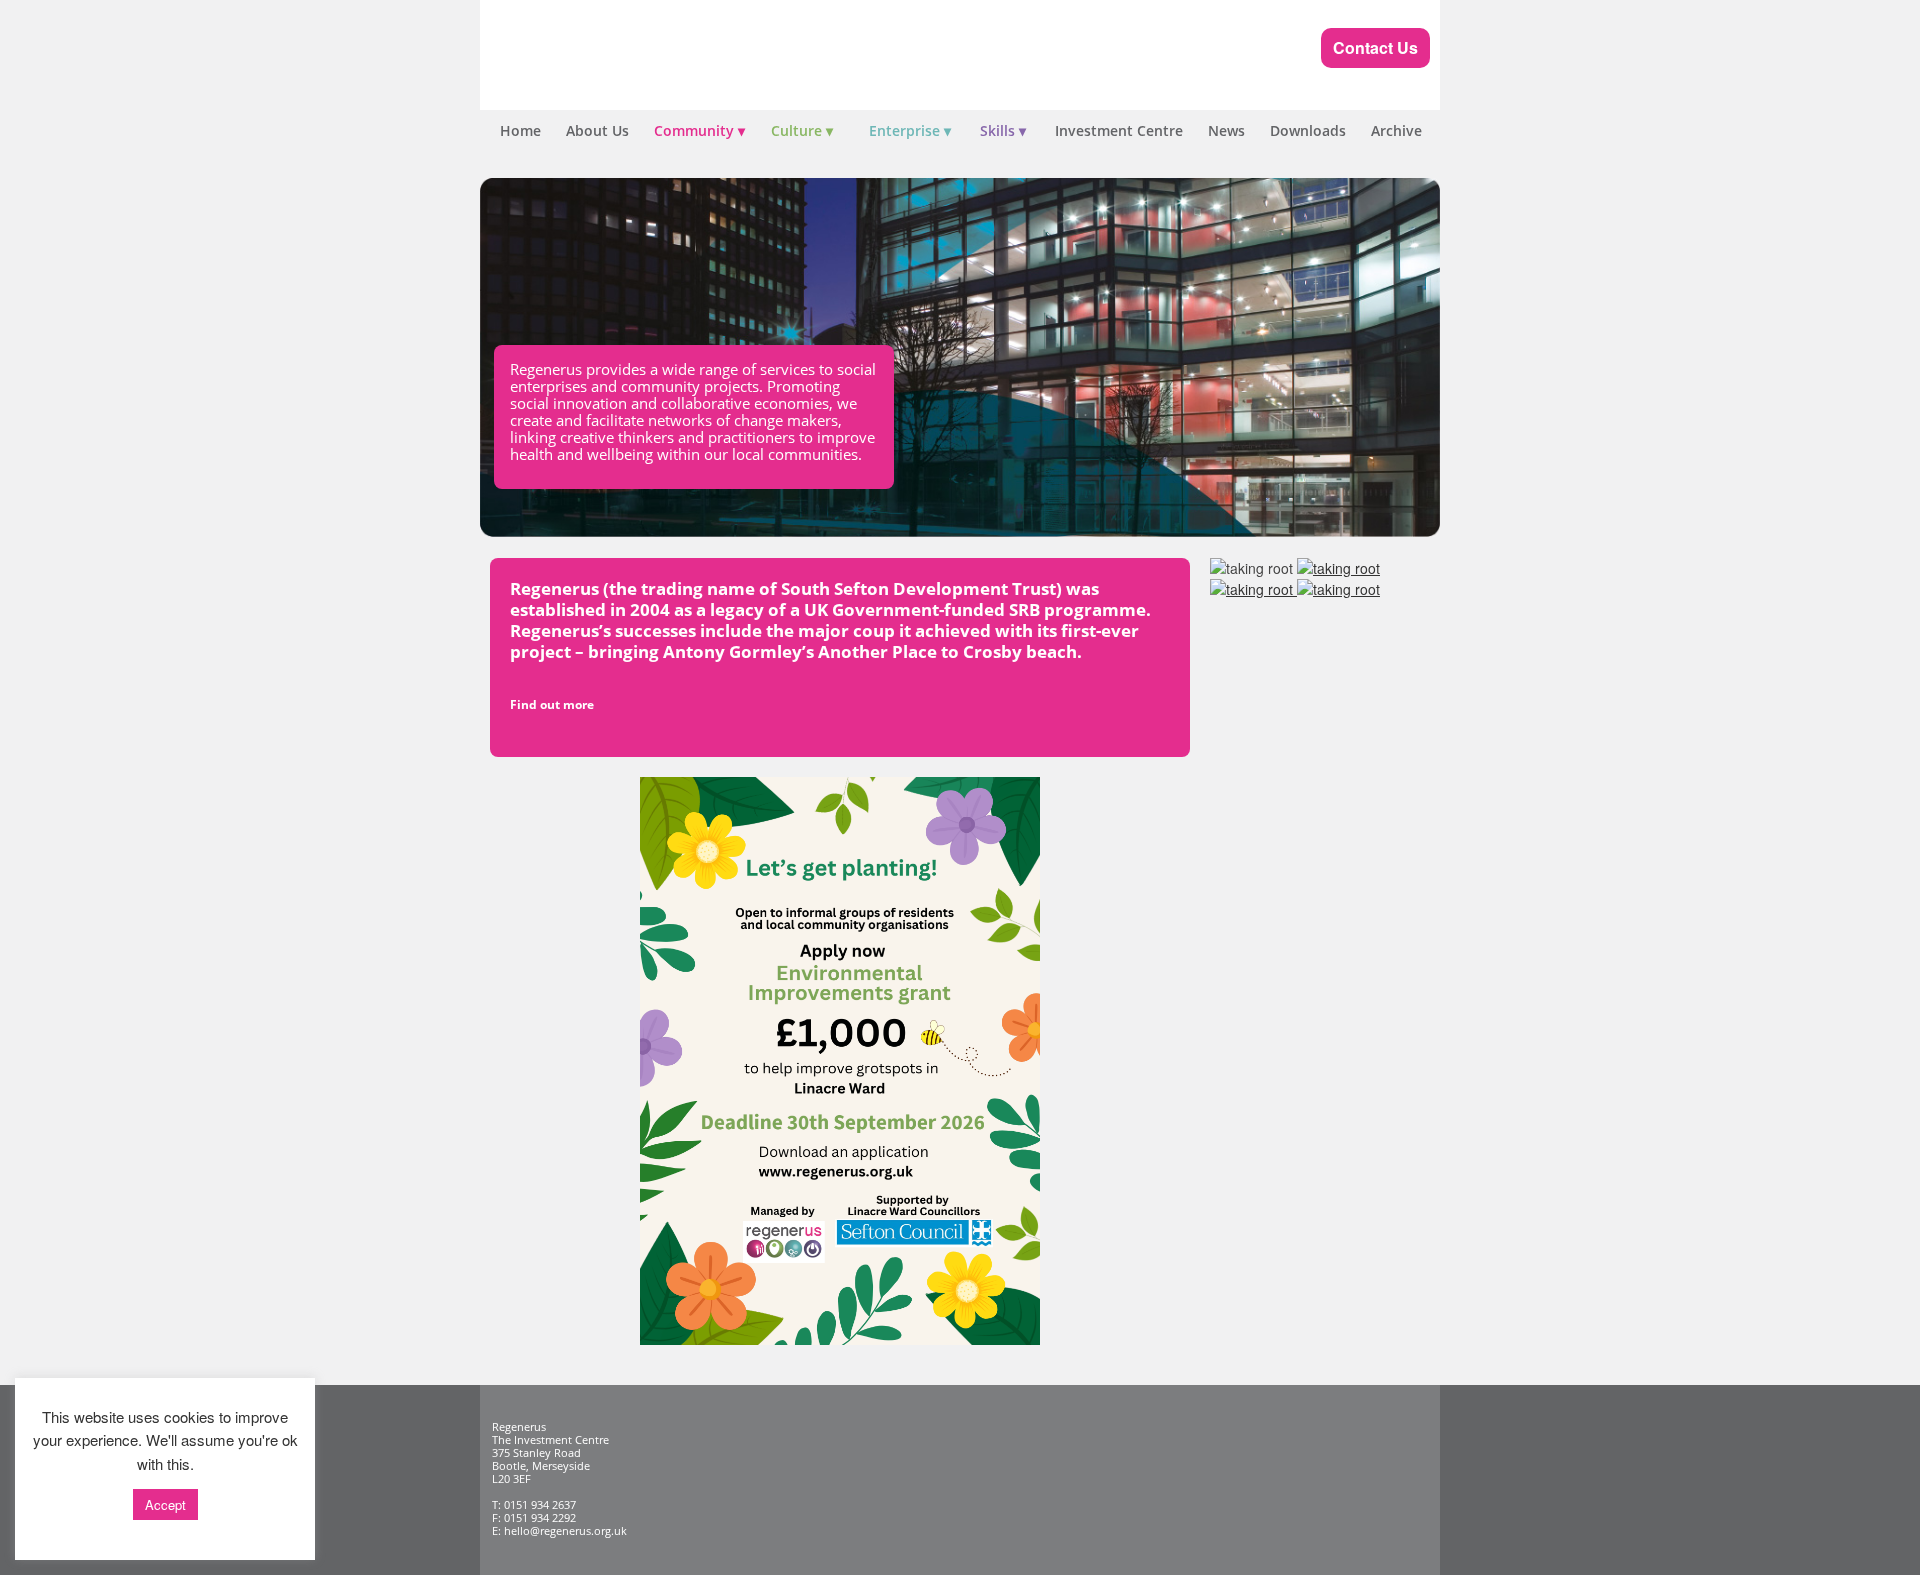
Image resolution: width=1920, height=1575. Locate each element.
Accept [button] (165, 1504)
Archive (1396, 130)
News (1226, 130)
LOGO (630, 60)
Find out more (552, 704)
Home (520, 130)
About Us (597, 130)
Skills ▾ (1003, 130)
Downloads (1308, 130)
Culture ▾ (802, 130)
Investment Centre (1119, 130)
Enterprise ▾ (910, 130)
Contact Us (1375, 47)
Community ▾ (699, 130)
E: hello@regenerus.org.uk (559, 1530)
